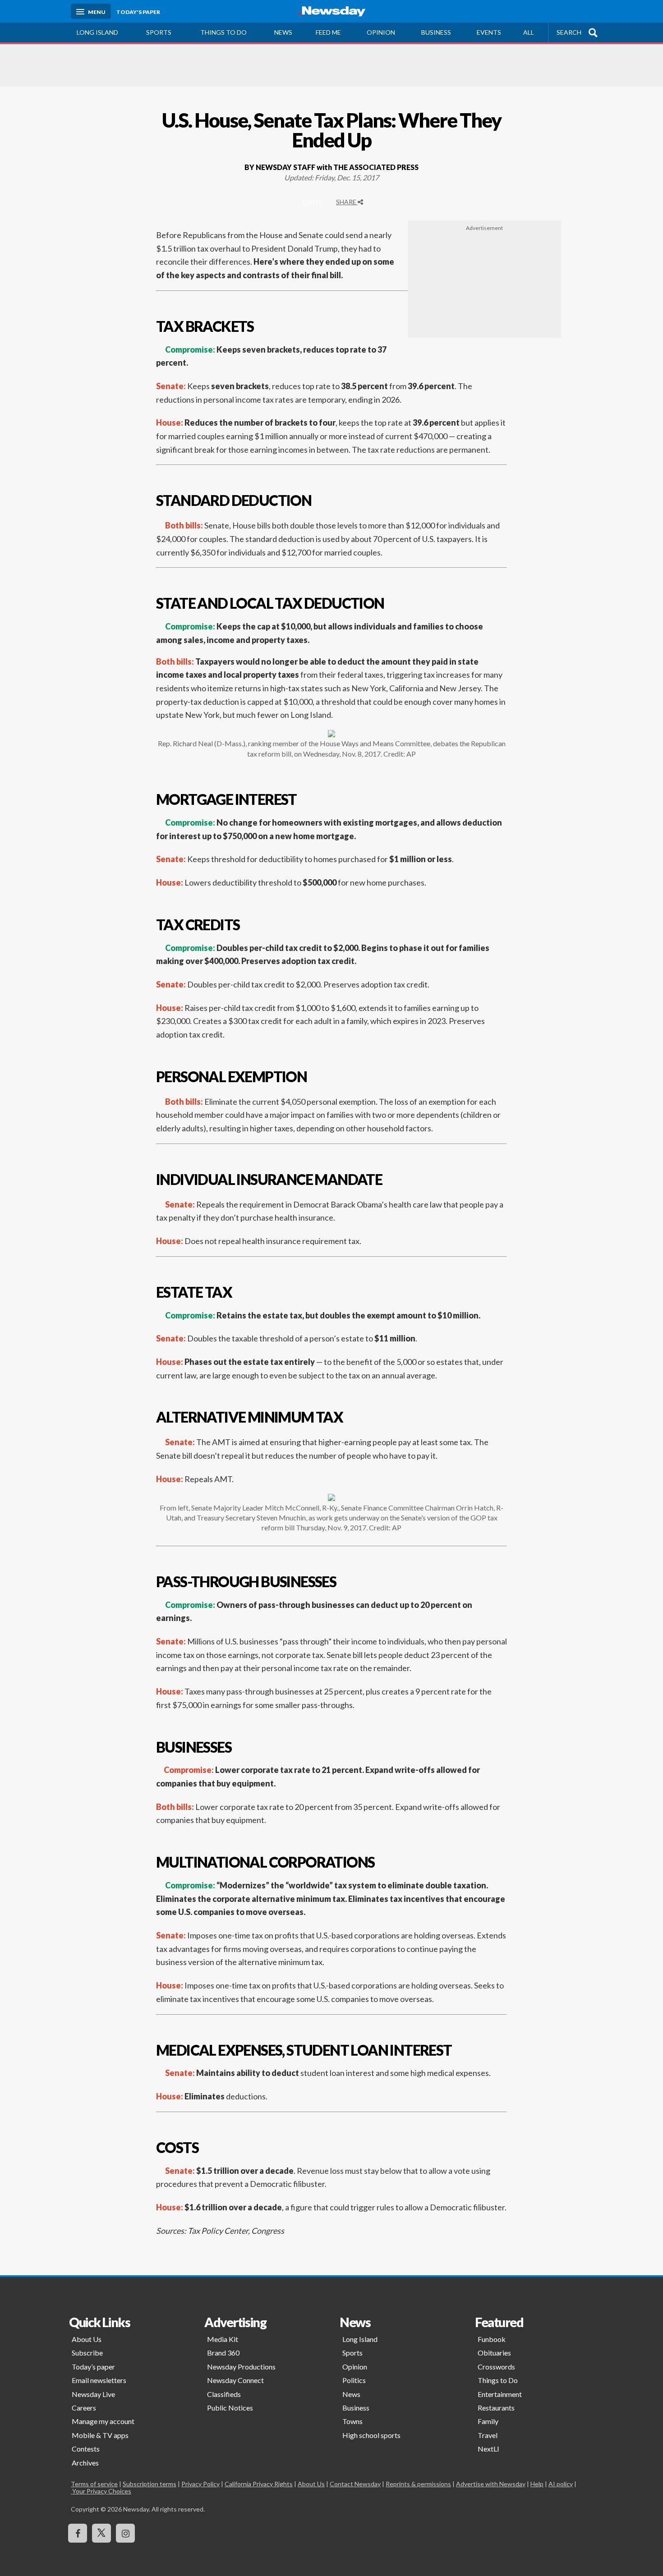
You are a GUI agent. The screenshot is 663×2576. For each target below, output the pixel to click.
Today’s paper (93, 2367)
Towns (352, 2421)
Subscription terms (150, 2484)
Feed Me (328, 32)
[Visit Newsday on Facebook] (78, 2533)
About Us (87, 2339)
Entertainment (500, 2394)
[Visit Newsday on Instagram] (125, 2533)
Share (347, 202)
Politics (354, 2380)
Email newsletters (99, 2380)
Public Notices (230, 2408)
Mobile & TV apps (100, 2435)
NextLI (488, 2449)
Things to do (223, 32)
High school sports (371, 2435)
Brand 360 (223, 2353)
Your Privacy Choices (101, 2491)
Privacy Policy (200, 2484)
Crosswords (496, 2367)
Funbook (492, 2339)
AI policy (561, 2484)
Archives (85, 2463)
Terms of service (94, 2484)
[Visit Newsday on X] (101, 2533)
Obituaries (494, 2353)
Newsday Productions (241, 2367)
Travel (488, 2435)
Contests (86, 2449)
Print (312, 202)
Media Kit (223, 2339)
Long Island (97, 32)
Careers (84, 2408)
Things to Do (498, 2380)
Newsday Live (93, 2394)
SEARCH (569, 32)
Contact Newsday (355, 2484)
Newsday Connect (235, 2380)
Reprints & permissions (418, 2484)
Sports (159, 32)
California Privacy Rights (259, 2484)
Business (436, 32)
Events (489, 32)
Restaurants (496, 2408)
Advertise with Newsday (491, 2484)
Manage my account (103, 2421)
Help (537, 2484)
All (529, 32)
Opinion (381, 32)
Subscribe (87, 2353)
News (283, 32)
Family (488, 2421)
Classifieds (224, 2394)
